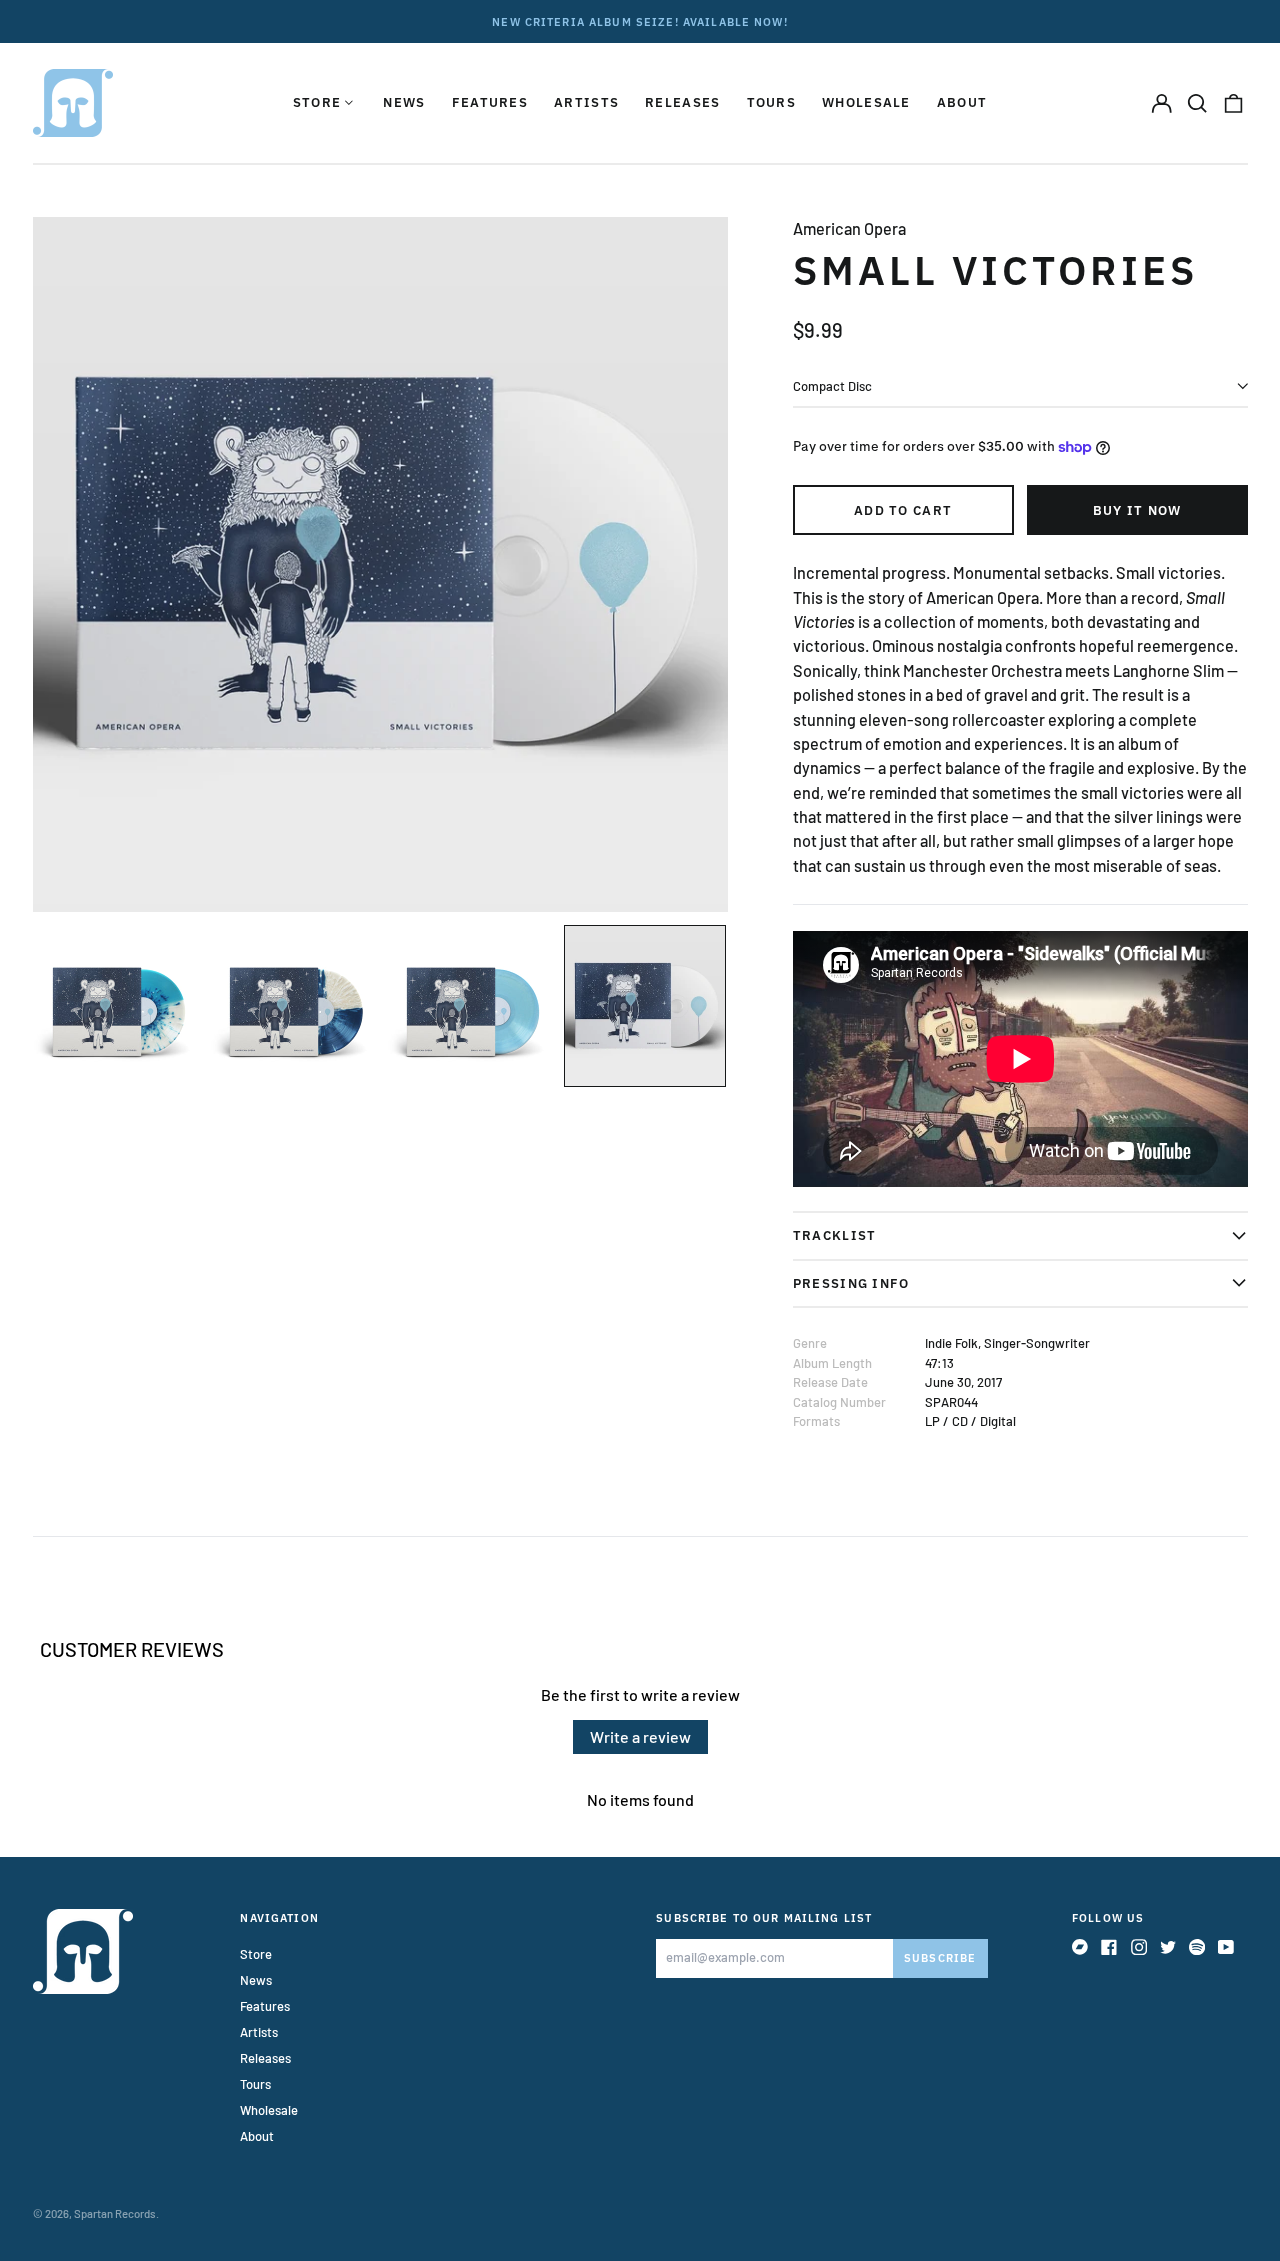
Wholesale (866, 102)
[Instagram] (1139, 1947)
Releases (682, 102)
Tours (772, 102)
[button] (1197, 102)
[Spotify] (1197, 1947)
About (962, 102)
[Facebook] (1109, 1947)
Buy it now (1137, 510)
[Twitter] (1168, 1947)
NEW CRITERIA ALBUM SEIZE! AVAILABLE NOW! (640, 21)
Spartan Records (115, 2213)
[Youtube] (1226, 1947)
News (404, 102)
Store (256, 1954)
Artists (586, 102)
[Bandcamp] (1080, 1947)
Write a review (640, 1736)
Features (490, 102)
